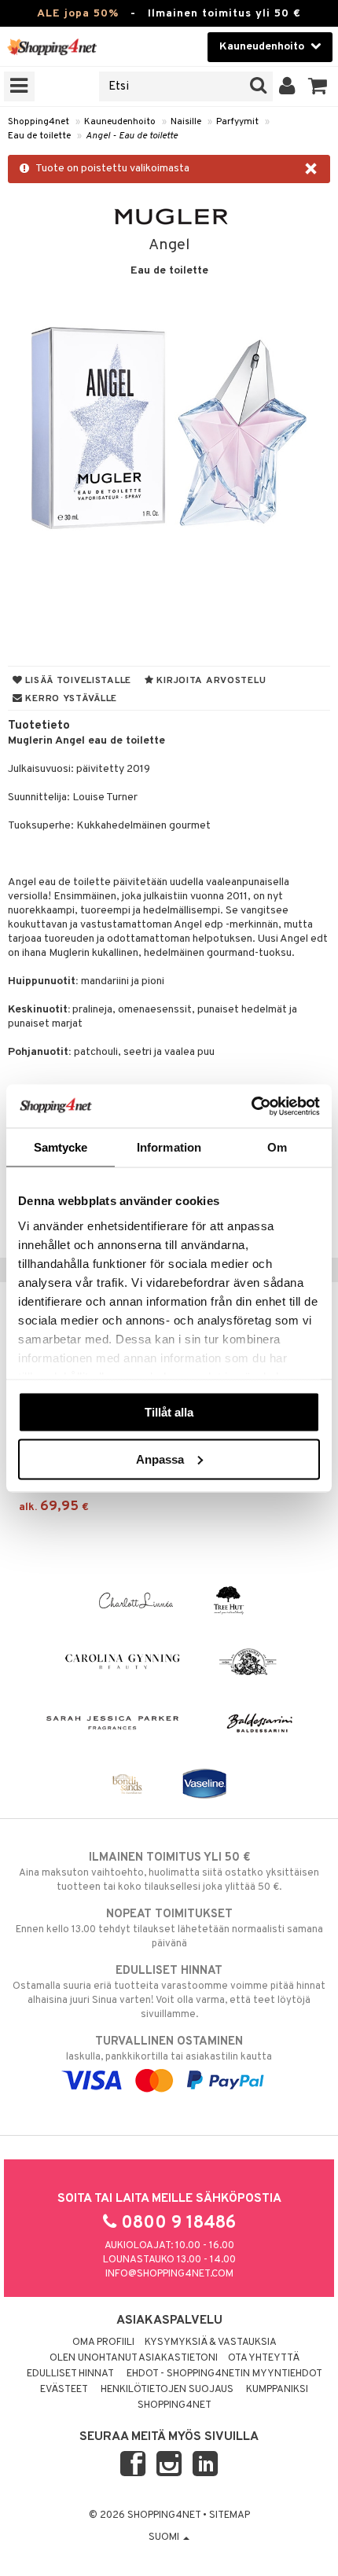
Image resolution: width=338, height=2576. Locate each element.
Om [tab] (277, 1147)
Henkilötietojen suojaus (167, 2390)
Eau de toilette (39, 136)
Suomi (165, 2537)
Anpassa (160, 1459)
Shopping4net (39, 122)
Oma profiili (103, 2343)
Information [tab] (169, 1147)
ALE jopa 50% (78, 14)
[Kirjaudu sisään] (287, 86)
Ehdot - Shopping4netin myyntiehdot (224, 2374)
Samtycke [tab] (61, 1147)
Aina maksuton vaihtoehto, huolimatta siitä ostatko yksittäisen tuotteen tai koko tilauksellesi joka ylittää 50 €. (169, 1872)
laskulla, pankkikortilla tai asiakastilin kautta (169, 2049)
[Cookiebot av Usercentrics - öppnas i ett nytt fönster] (251, 1106)
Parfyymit (237, 122)
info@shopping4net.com (169, 2274)
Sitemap (230, 2515)
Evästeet (64, 2390)
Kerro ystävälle (70, 699)
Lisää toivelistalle (77, 681)
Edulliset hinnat (70, 2374)
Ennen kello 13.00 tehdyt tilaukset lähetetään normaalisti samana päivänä (169, 1929)
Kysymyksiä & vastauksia (211, 2343)
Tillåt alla (169, 1412)
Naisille (186, 122)
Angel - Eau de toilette (132, 136)
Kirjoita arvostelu (210, 681)
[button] (318, 86)
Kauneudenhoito (120, 122)
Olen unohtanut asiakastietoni (134, 2358)
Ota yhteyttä (264, 2358)
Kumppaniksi (277, 2390)
